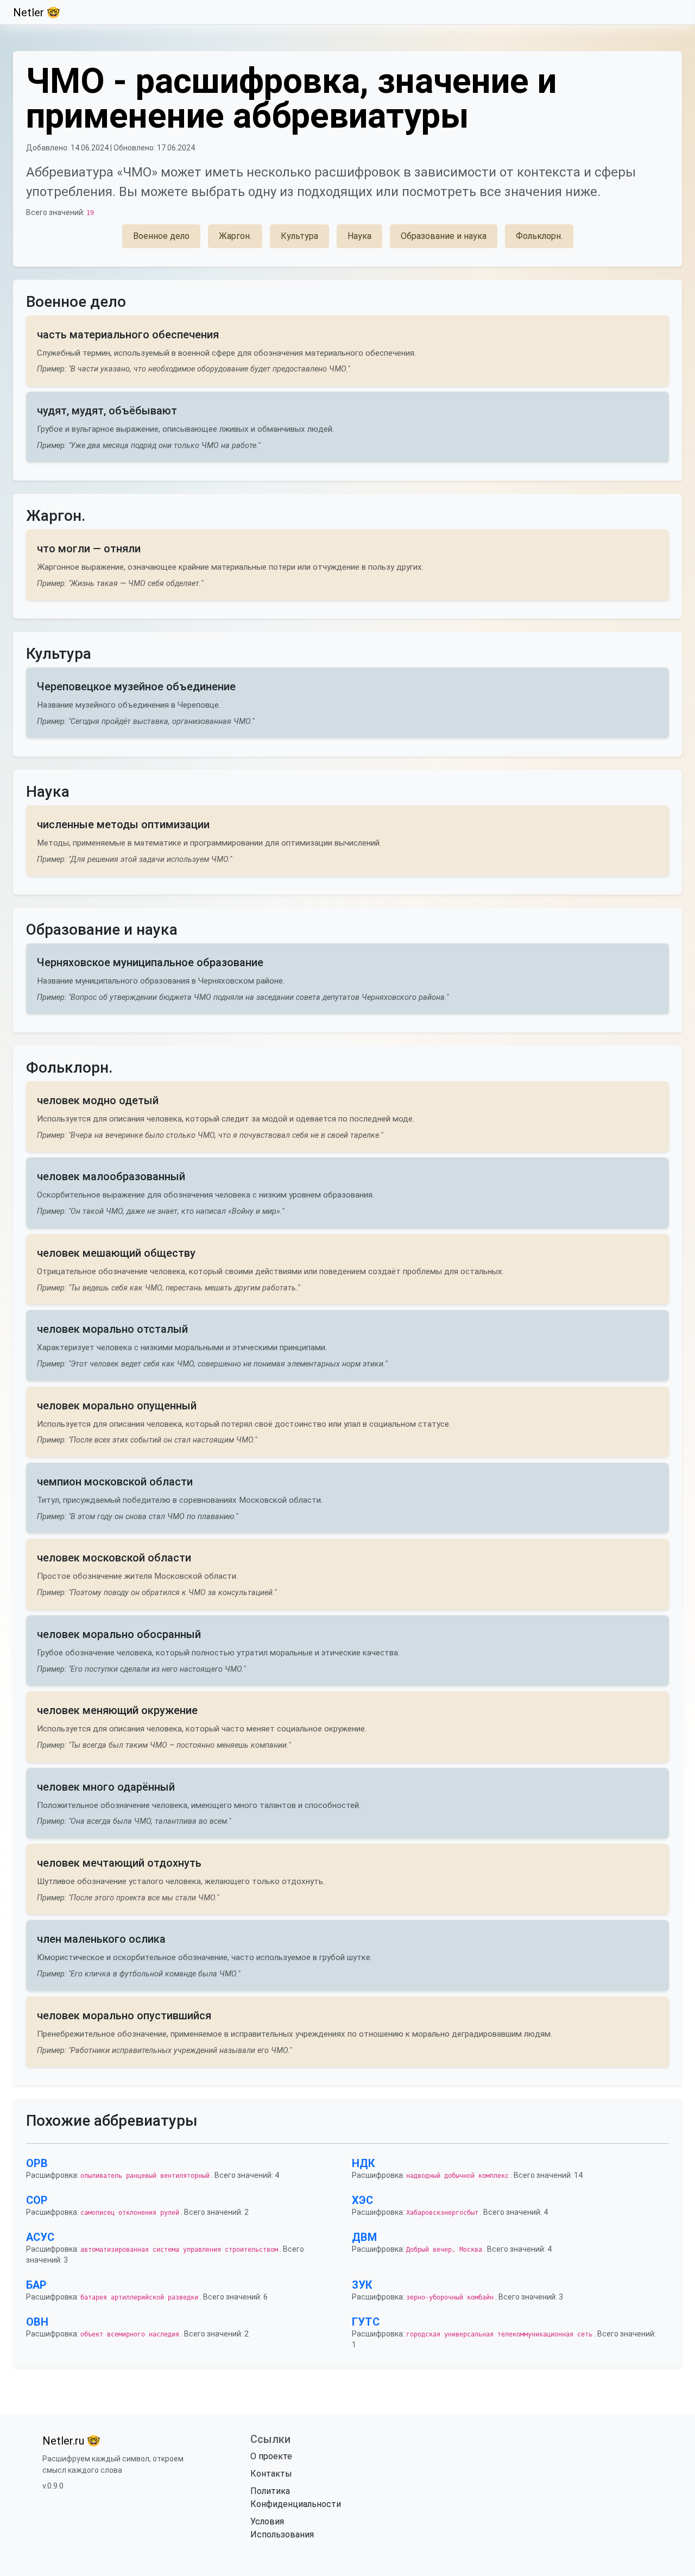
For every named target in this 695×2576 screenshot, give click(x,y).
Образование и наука (444, 236)
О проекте (271, 2456)
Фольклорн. (539, 236)
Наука (359, 236)
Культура (299, 236)
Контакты (271, 2474)
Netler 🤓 (37, 12)
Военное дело (161, 236)
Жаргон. (235, 236)
